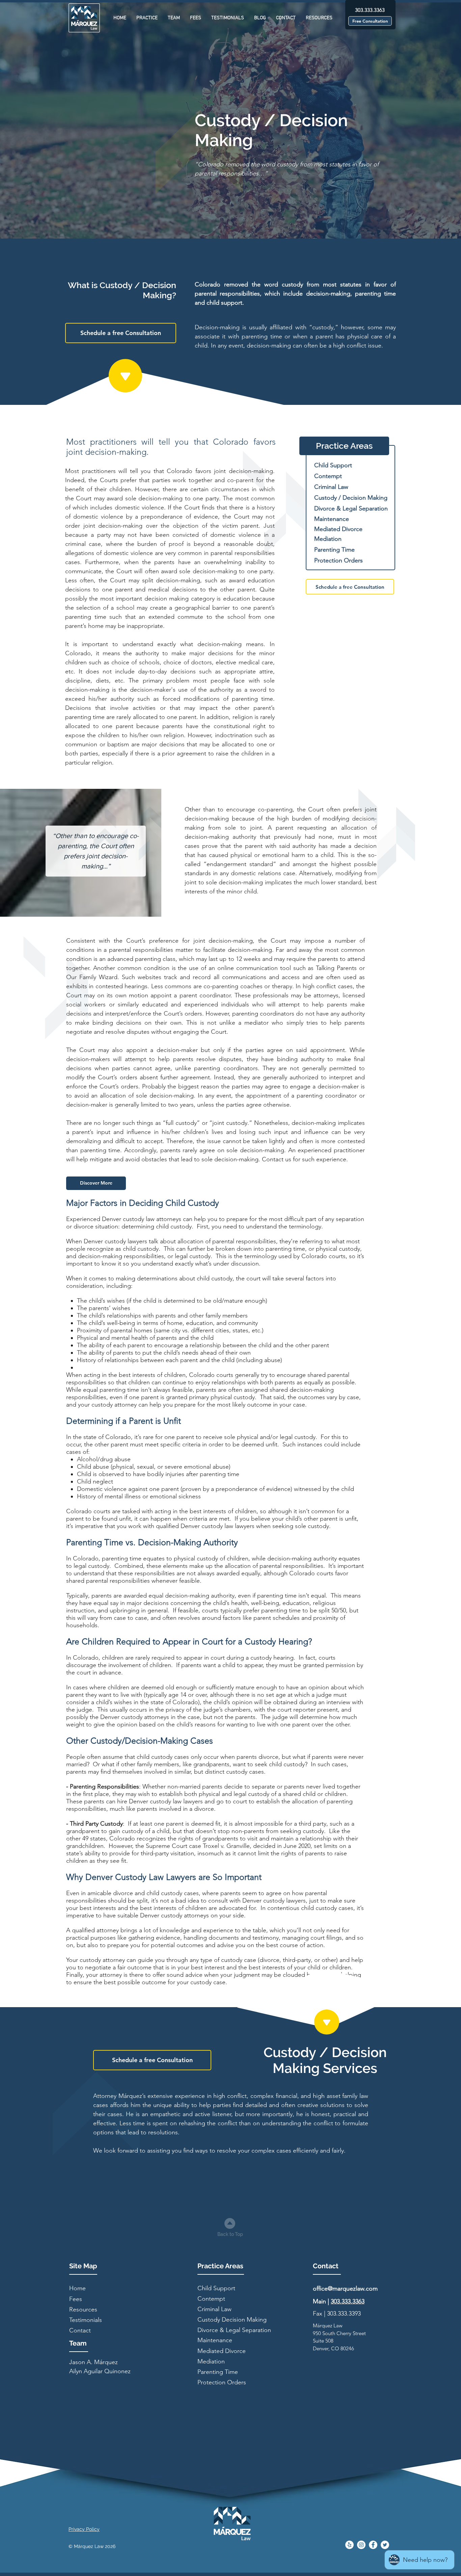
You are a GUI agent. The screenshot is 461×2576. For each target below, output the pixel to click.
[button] (147, 18)
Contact (80, 2330)
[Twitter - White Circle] (385, 2545)
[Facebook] (373, 2545)
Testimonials (86, 2320)
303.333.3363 (348, 2301)
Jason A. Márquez (93, 2362)
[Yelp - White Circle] (349, 2545)
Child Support (333, 465)
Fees (76, 2299)
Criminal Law (331, 487)
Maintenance (332, 519)
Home (77, 2288)
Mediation (328, 539)
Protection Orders (338, 560)
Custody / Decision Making (351, 498)
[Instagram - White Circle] (361, 2545)
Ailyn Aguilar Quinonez (100, 2371)
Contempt (328, 476)
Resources (83, 2309)
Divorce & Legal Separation (351, 508)
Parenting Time (334, 550)
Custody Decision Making (232, 2320)
